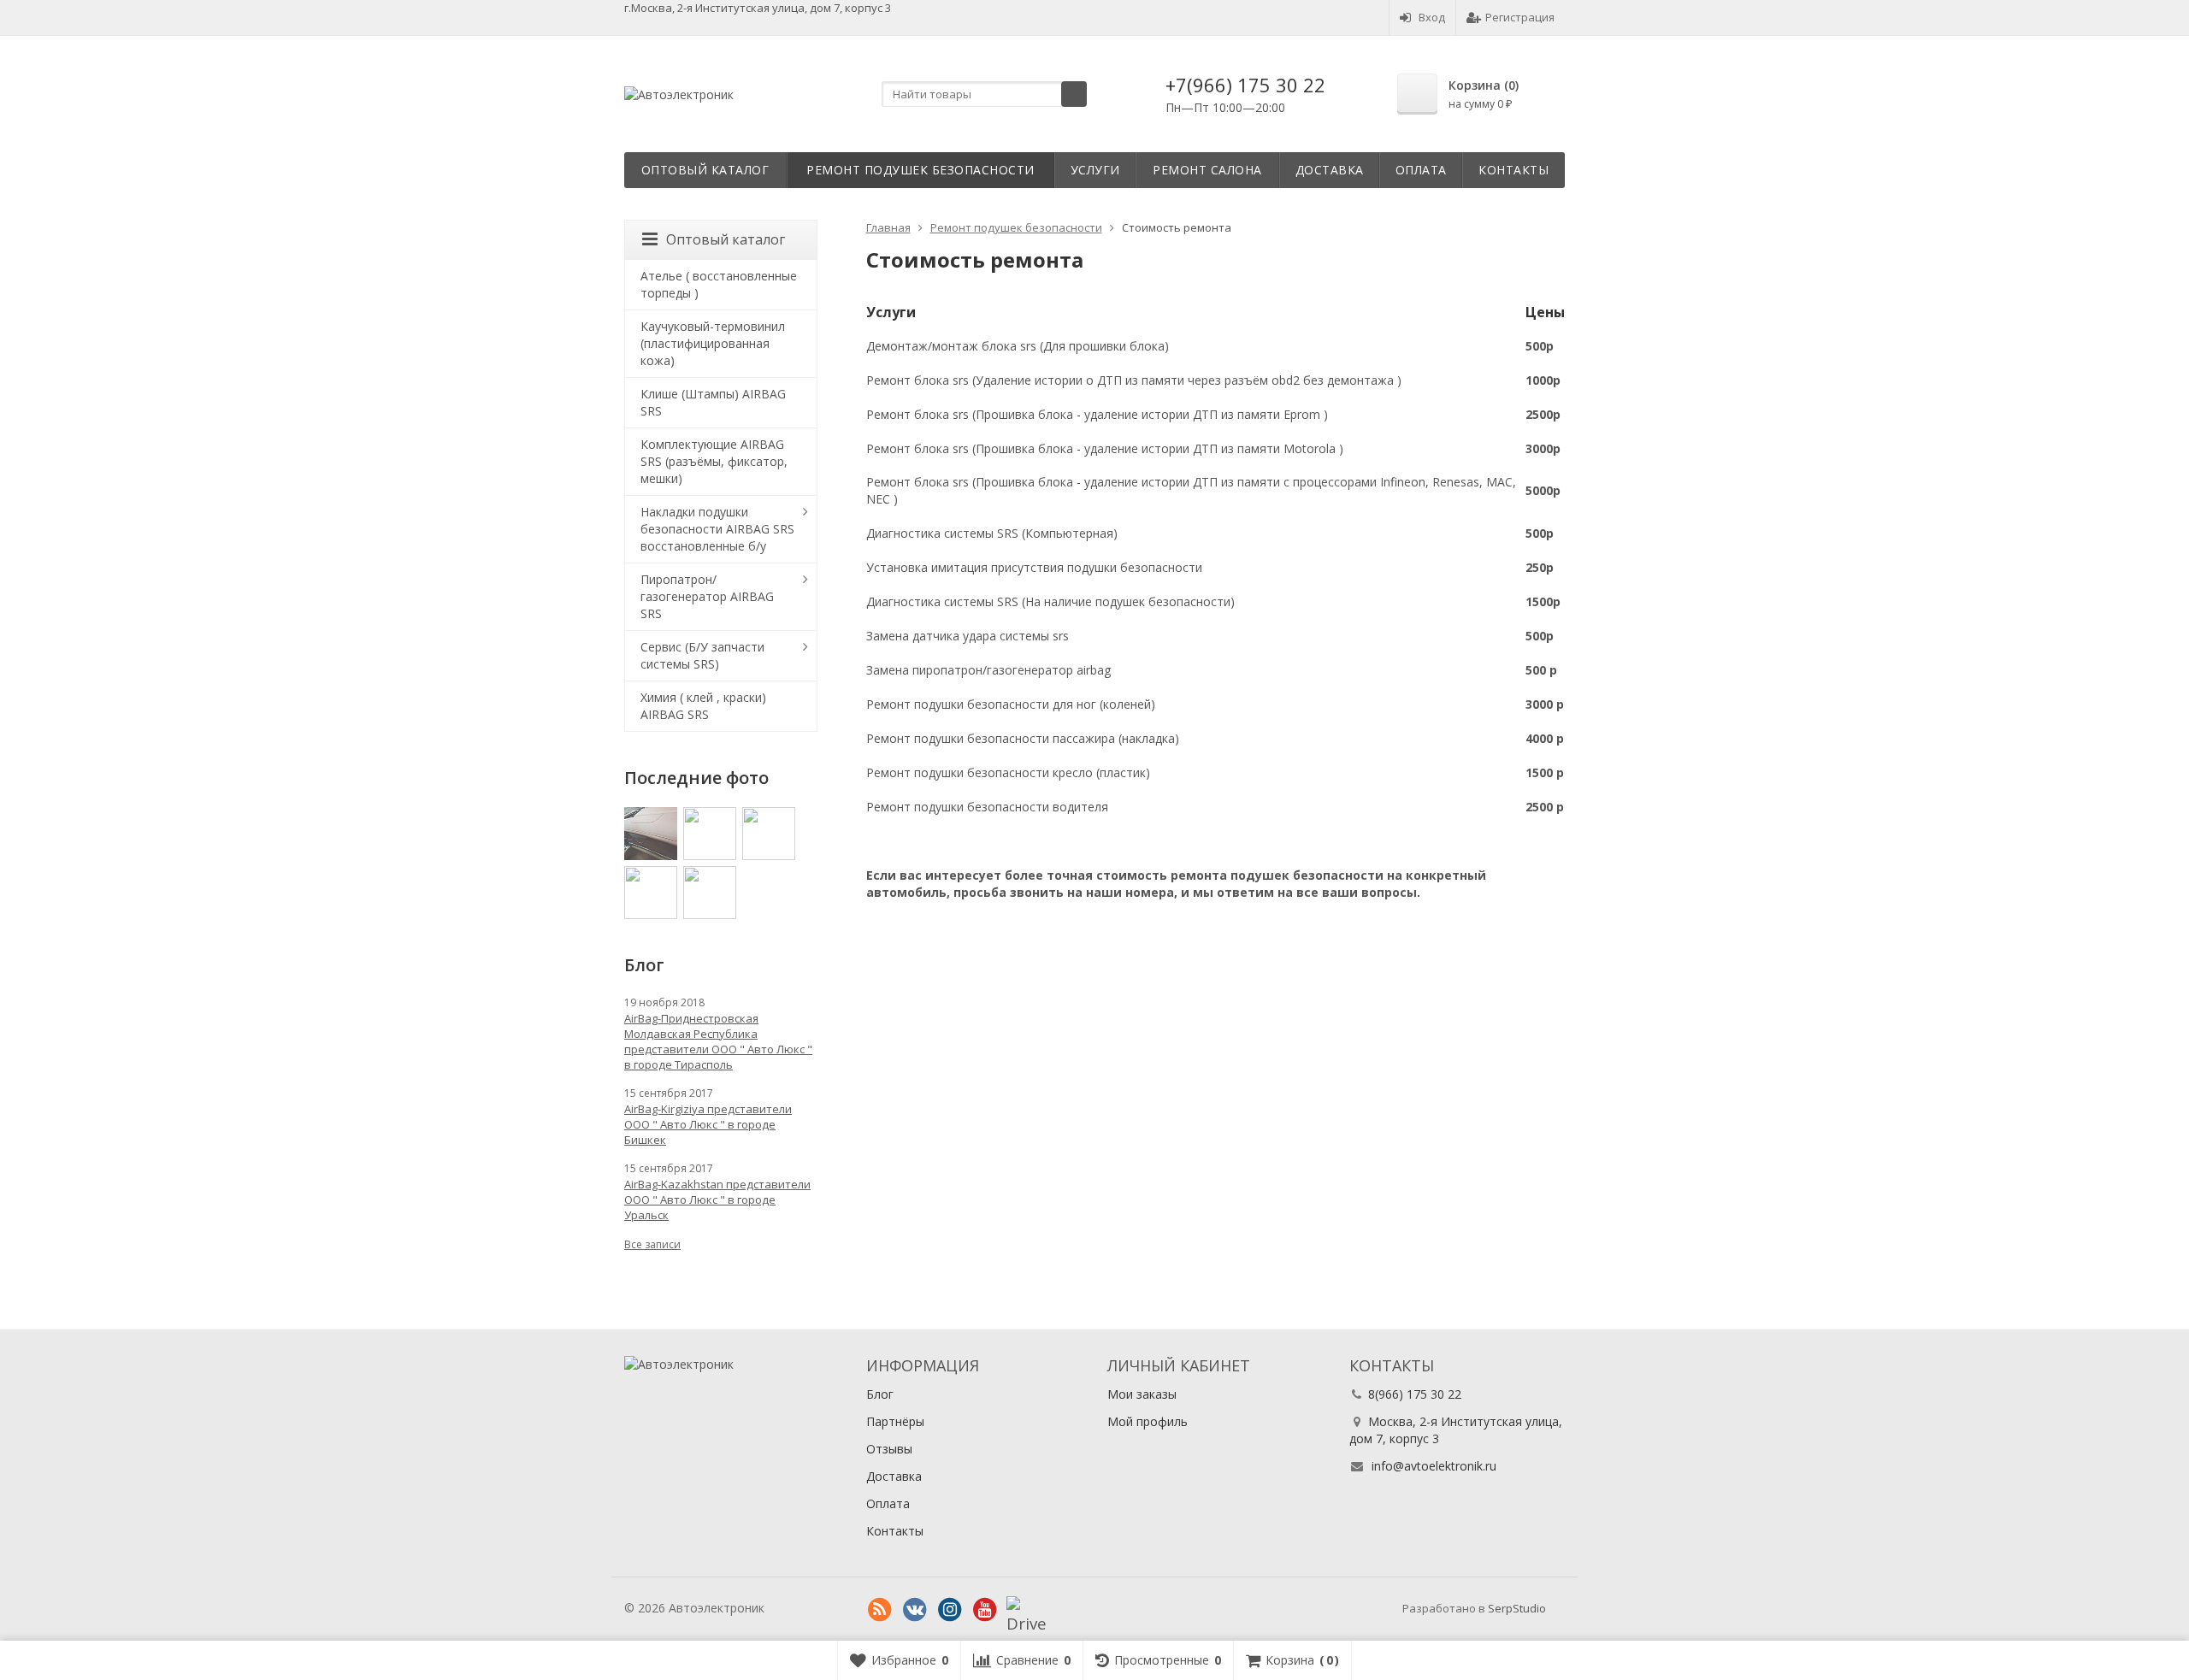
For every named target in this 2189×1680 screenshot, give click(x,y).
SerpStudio (1517, 1608)
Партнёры (895, 1421)
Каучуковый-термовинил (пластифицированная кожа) (713, 343)
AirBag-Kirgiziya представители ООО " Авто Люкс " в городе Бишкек (708, 1124)
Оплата (1421, 170)
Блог (880, 1394)
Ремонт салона (1207, 170)
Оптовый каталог (705, 170)
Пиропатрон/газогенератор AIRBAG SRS (707, 596)
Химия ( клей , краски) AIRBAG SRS (703, 706)
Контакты (1513, 170)
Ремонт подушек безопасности (920, 170)
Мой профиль (1148, 1421)
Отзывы (889, 1449)
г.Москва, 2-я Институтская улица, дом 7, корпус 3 (758, 8)
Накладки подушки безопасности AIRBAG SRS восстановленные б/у (717, 529)
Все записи (652, 1244)
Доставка (1330, 170)
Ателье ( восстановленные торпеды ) (719, 284)
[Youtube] (985, 1610)
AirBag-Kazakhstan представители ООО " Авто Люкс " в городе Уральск (717, 1200)
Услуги (1095, 170)
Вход (1432, 17)
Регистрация (1520, 17)
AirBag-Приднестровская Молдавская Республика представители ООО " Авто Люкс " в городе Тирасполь (718, 1041)
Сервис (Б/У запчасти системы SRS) (702, 655)
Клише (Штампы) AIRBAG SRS (713, 402)
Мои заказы (1142, 1394)
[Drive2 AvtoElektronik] (1020, 1610)
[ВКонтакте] (915, 1610)
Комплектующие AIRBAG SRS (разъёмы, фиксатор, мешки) (714, 461)
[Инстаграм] (950, 1610)
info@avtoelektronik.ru (1434, 1466)
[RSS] (880, 1610)
